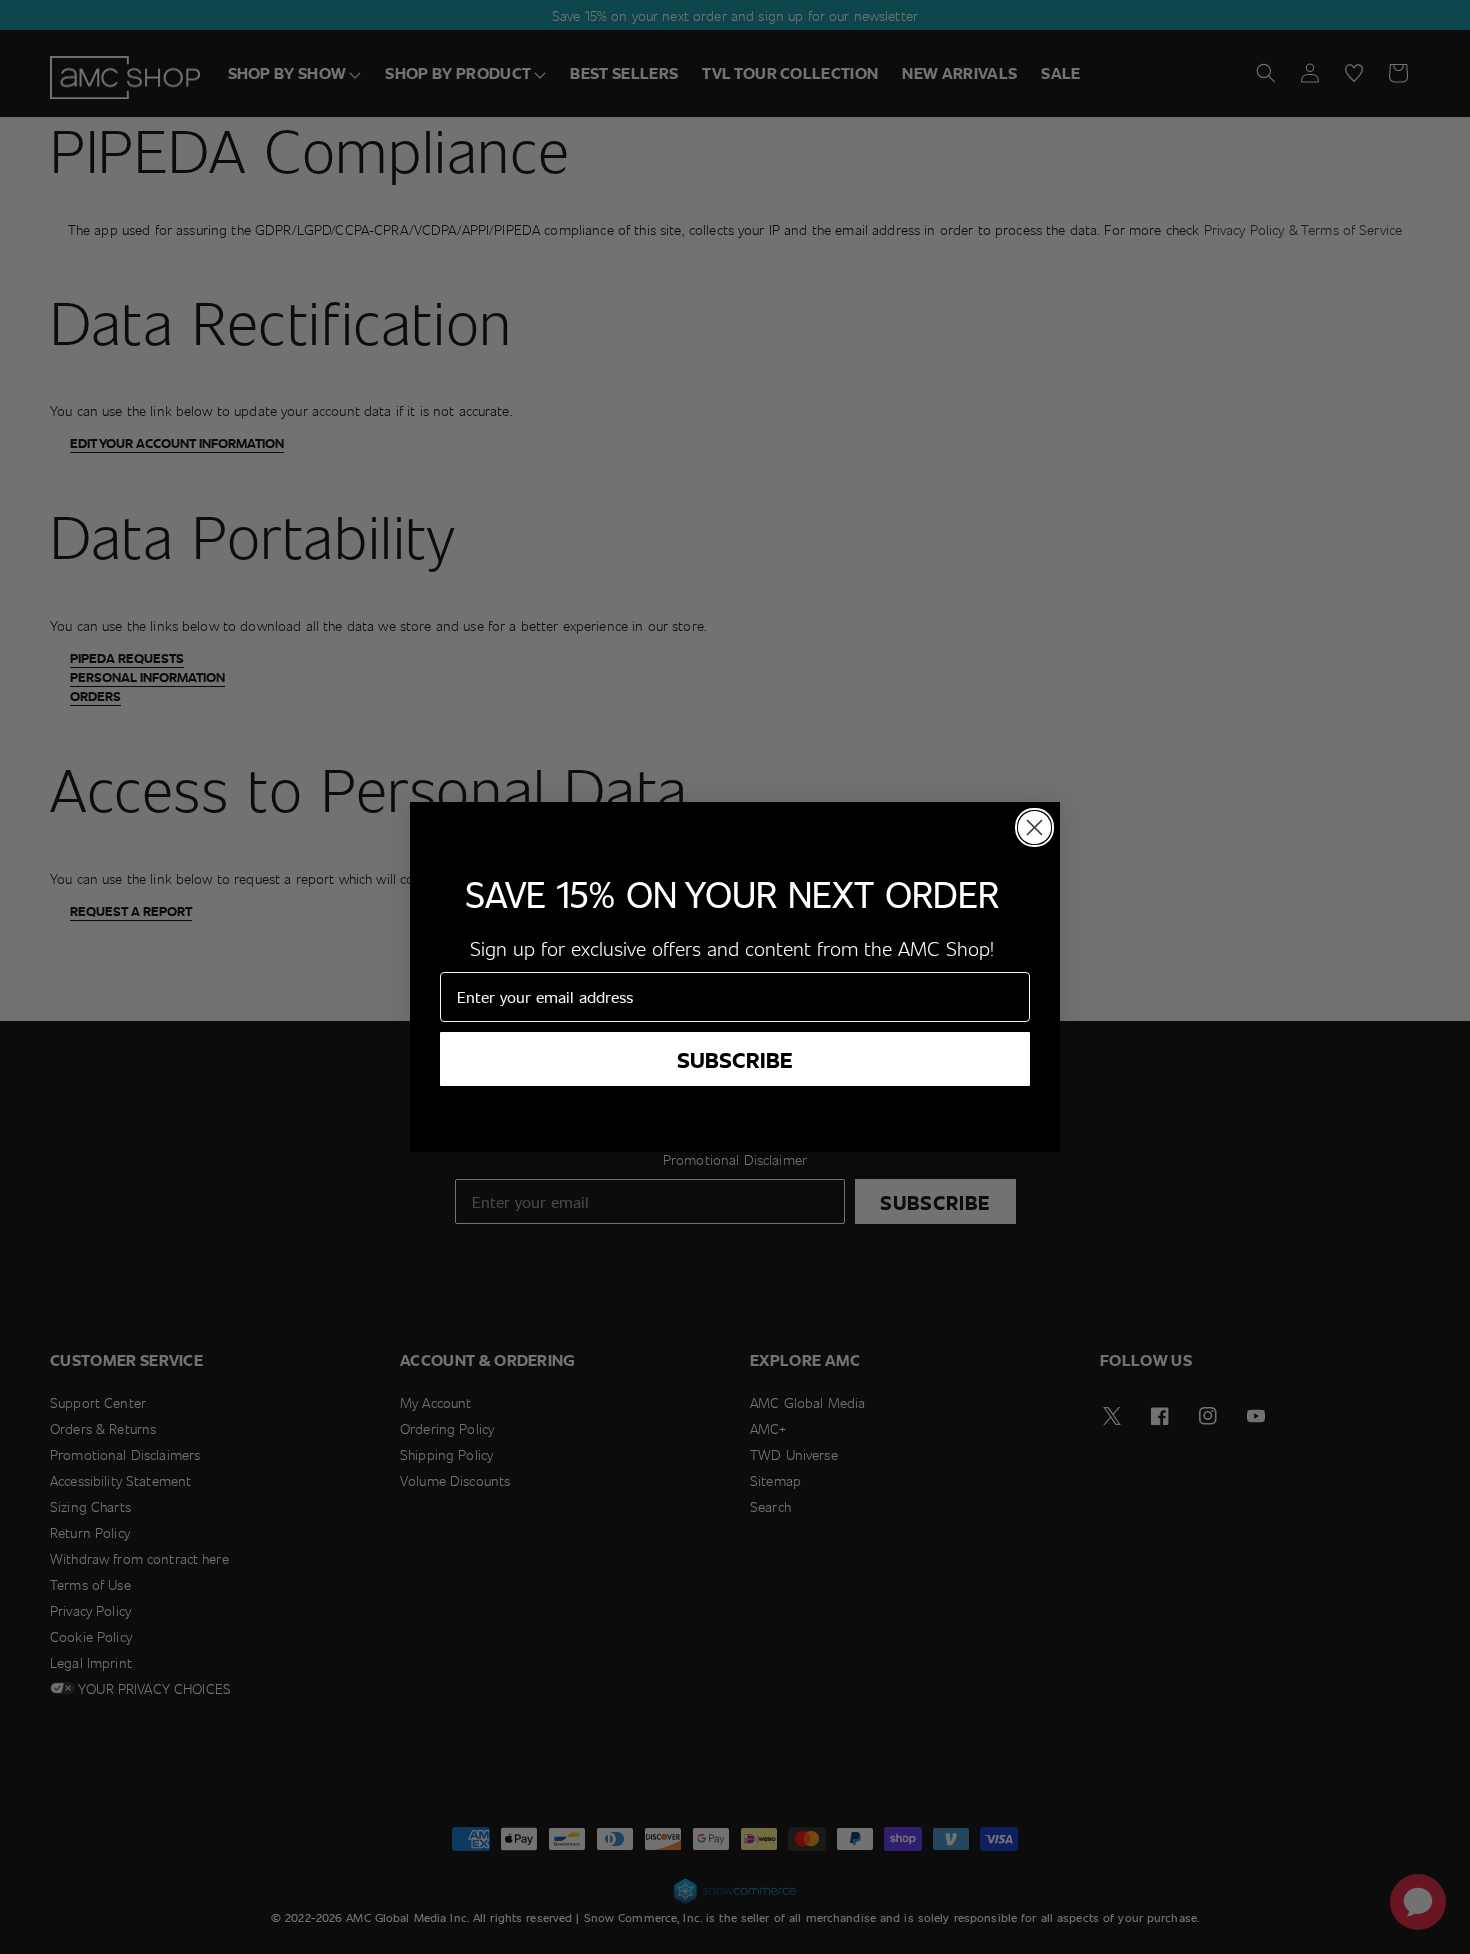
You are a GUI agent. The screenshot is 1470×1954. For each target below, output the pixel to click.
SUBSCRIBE (735, 1059)
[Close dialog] (1034, 827)
